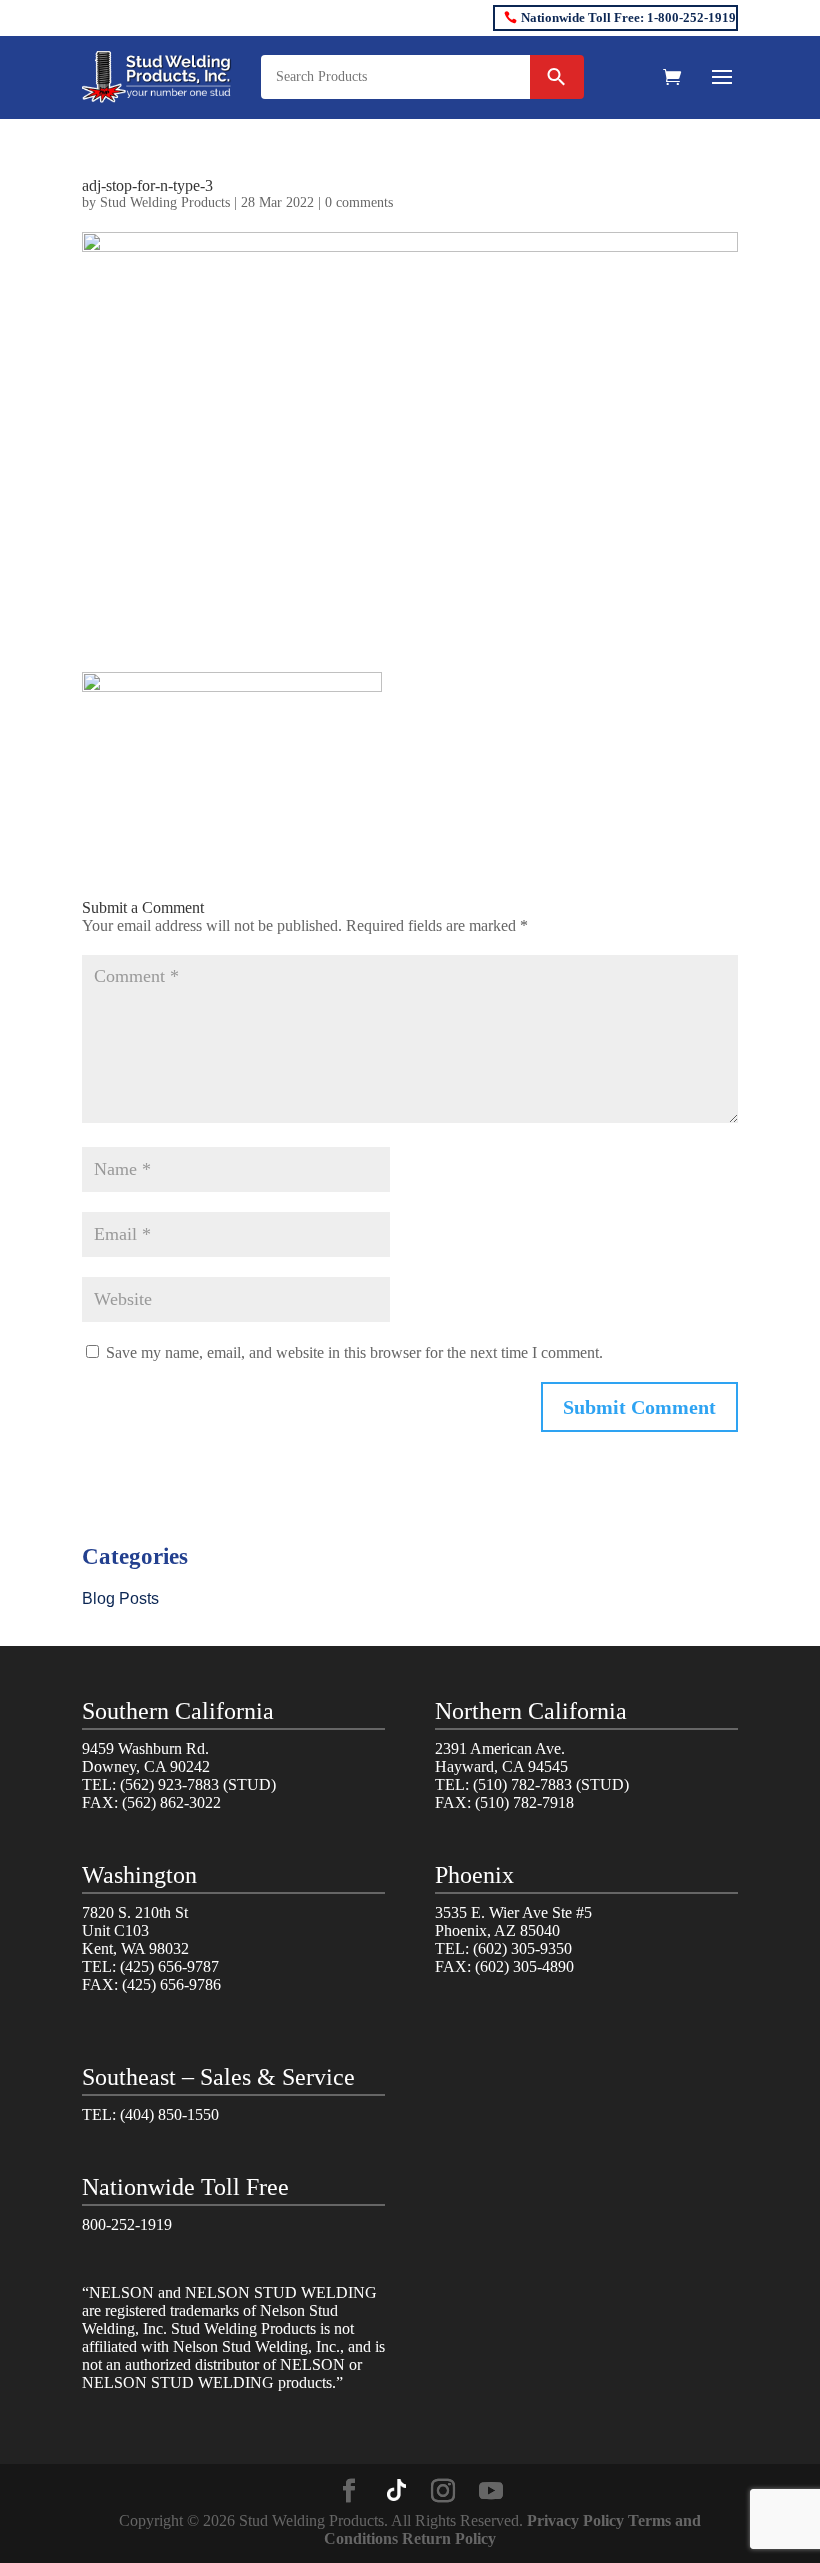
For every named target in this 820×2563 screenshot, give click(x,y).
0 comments (359, 202)
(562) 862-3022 (171, 1802)
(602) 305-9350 (522, 1948)
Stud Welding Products (165, 202)
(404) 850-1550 (169, 2114)
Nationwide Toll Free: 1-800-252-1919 (628, 17)
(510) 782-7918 (524, 1802)
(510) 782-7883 (522, 1784)
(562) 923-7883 (169, 1784)
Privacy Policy (575, 2520)
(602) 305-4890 (524, 1966)
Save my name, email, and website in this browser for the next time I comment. (354, 1352)
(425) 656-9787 (169, 1966)
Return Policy (449, 2538)
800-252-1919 (127, 2224)
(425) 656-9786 (171, 1984)
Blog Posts (120, 1598)
